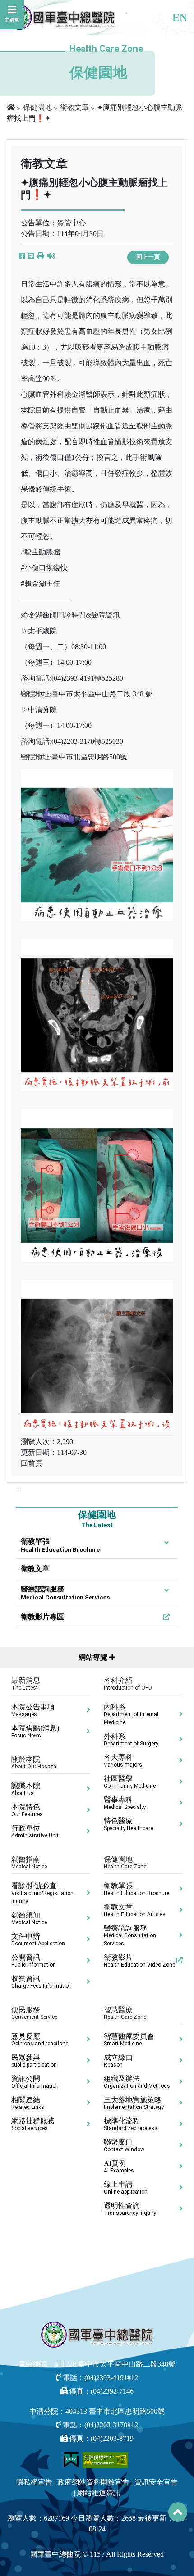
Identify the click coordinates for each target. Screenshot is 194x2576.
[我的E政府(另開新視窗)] (72, 2459)
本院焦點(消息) (35, 1731)
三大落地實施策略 (134, 2103)
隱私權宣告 (34, 2482)
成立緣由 (118, 2061)
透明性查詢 (130, 2209)
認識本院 (26, 1789)
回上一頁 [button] (148, 257)
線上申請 (126, 2188)
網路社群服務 (33, 2124)
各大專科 (123, 1761)
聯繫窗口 (124, 2145)
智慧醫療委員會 (129, 2040)
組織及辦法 (137, 2082)
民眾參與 (34, 2061)
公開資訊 (34, 1961)
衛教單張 (60, 1545)
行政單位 (35, 1831)
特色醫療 (128, 1824)
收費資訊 (42, 1982)
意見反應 (40, 2040)
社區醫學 (130, 1782)
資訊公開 (35, 2082)
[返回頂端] (178, 2512)
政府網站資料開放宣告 (93, 2482)
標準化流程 (131, 2124)
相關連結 (28, 2103)
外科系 (131, 1740)
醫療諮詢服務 (65, 1593)
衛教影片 (139, 1961)
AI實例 (119, 2167)
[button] (41, 256)
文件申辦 (38, 1940)
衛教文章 (74, 107)
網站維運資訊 (99, 2493)
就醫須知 (29, 1918)
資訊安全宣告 (156, 2482)
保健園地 (37, 107)
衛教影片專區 (42, 1617)
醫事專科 (125, 1803)
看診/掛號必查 (42, 1893)
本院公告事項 (33, 1710)
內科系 (131, 1714)
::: (19, 1489)
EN (180, 18)
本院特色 (27, 1810)
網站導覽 (94, 1657)
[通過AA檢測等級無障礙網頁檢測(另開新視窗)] (106, 2459)
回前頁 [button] (32, 1463)
